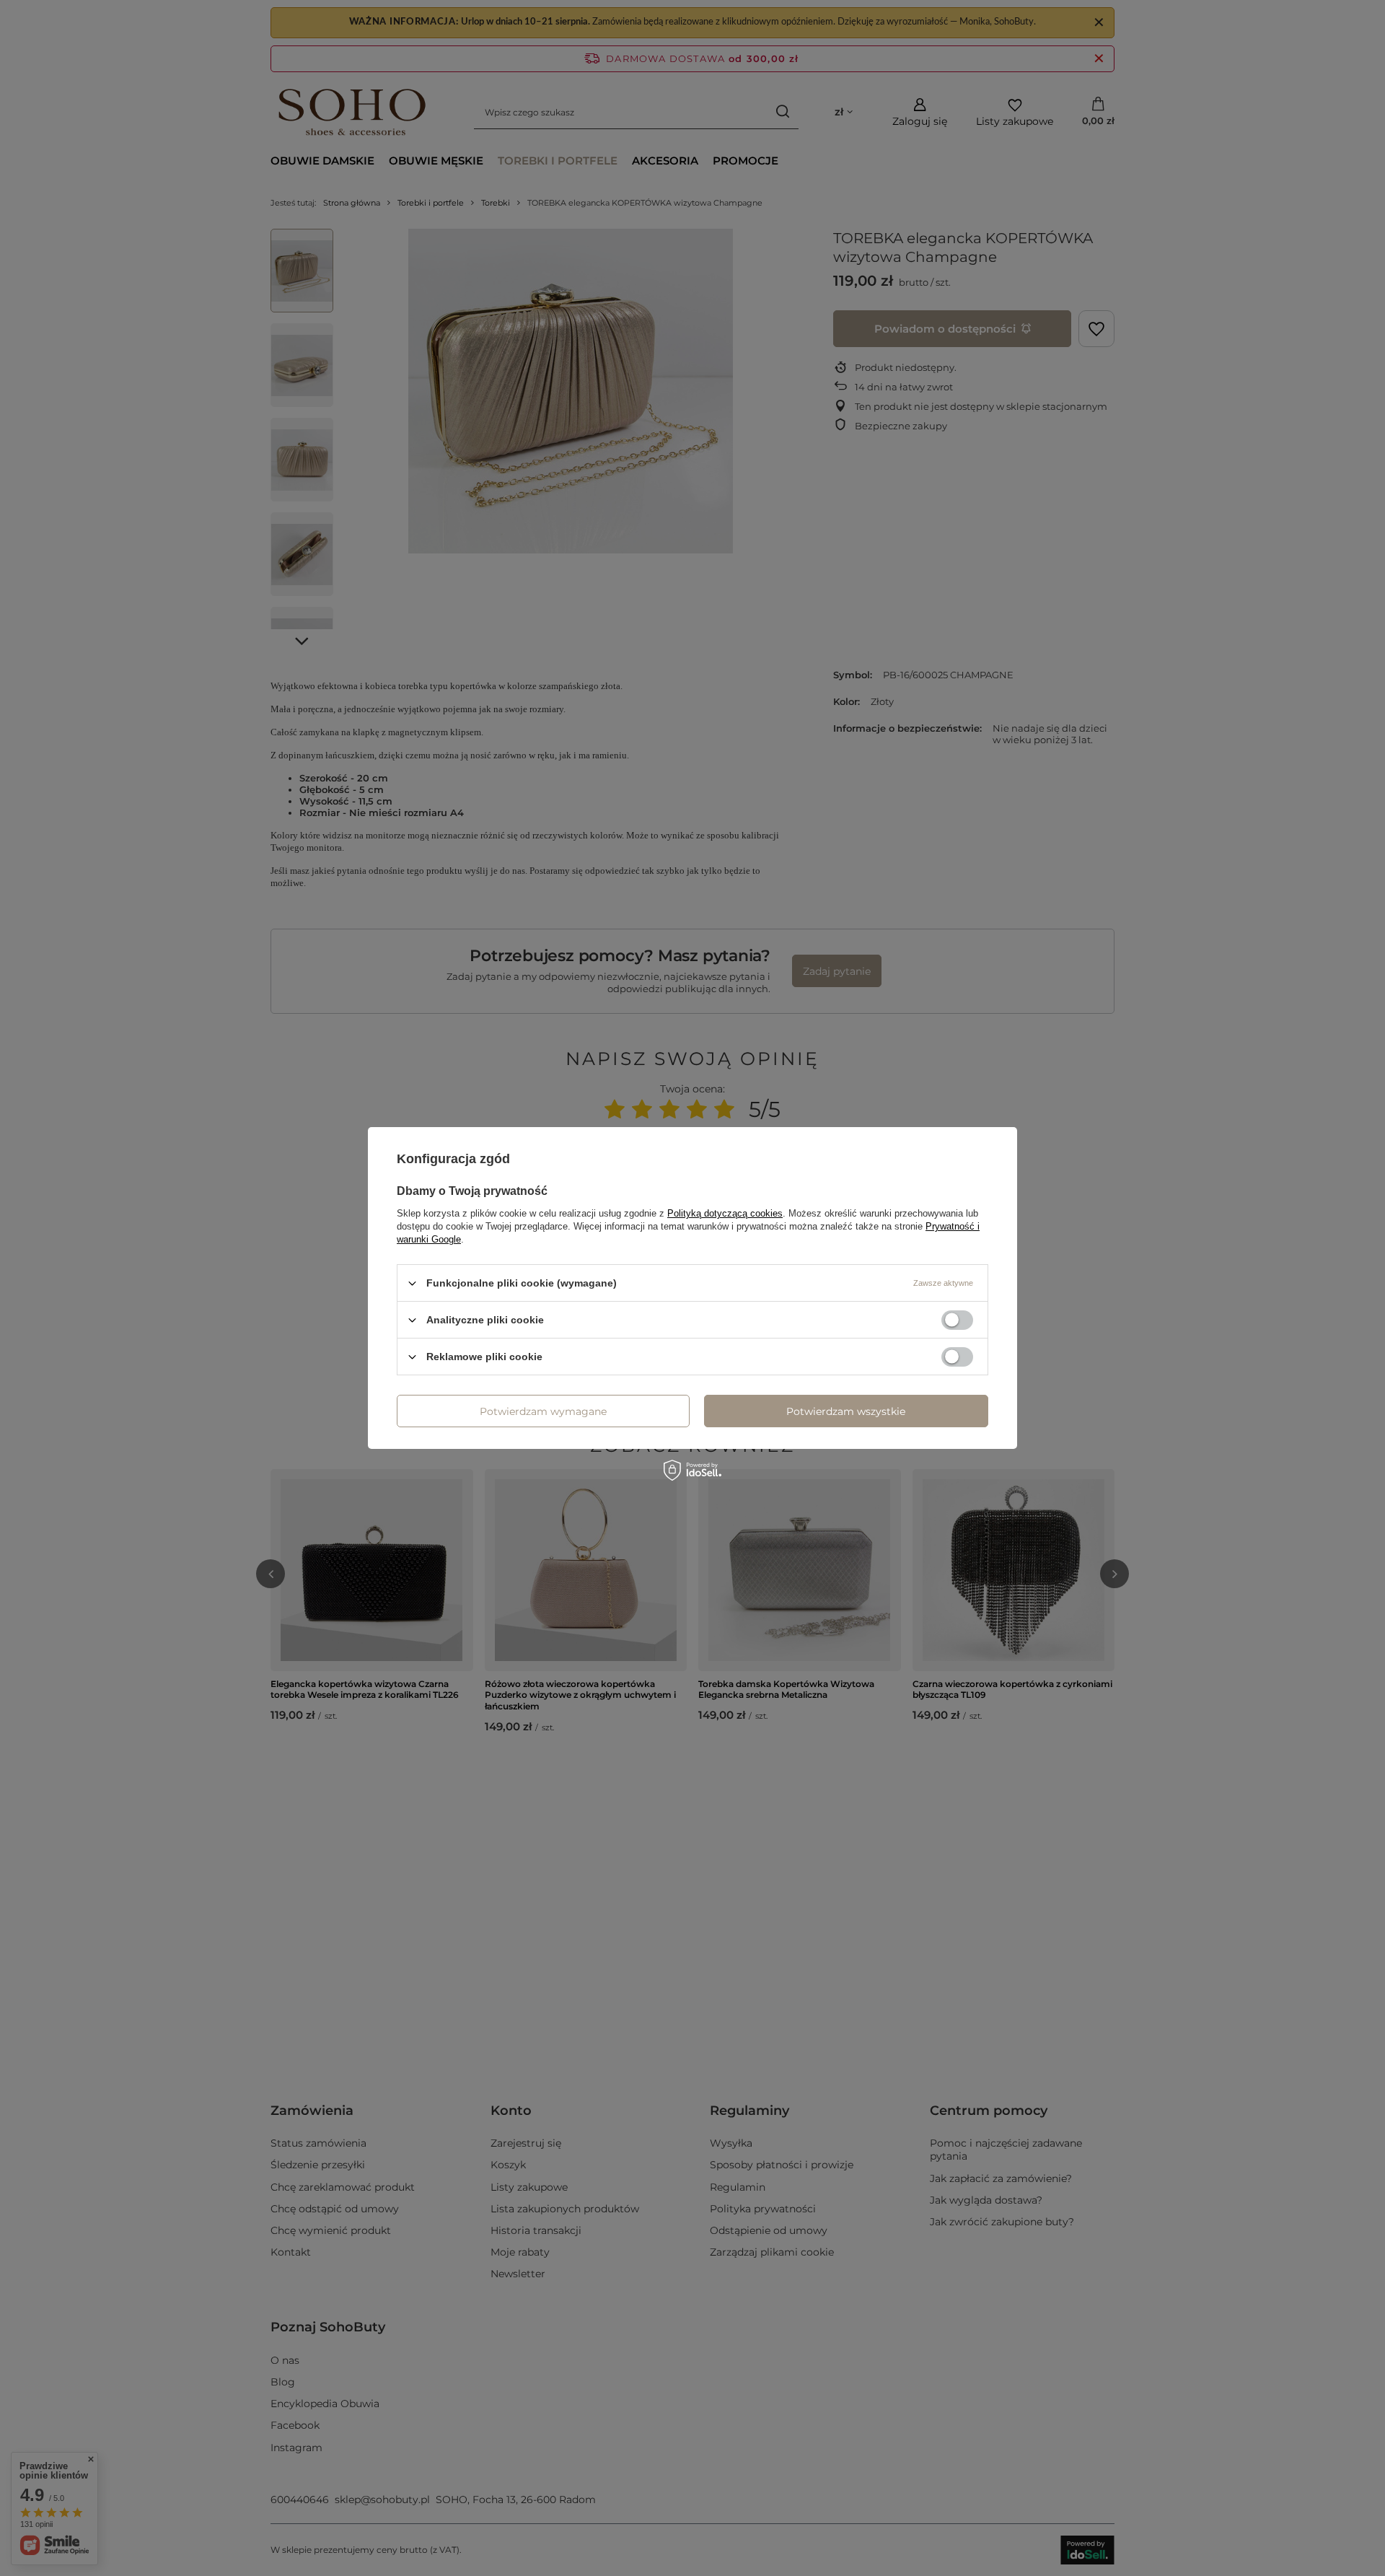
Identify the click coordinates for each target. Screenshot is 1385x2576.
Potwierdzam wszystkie (846, 1411)
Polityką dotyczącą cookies (725, 1213)
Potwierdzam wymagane (543, 1411)
